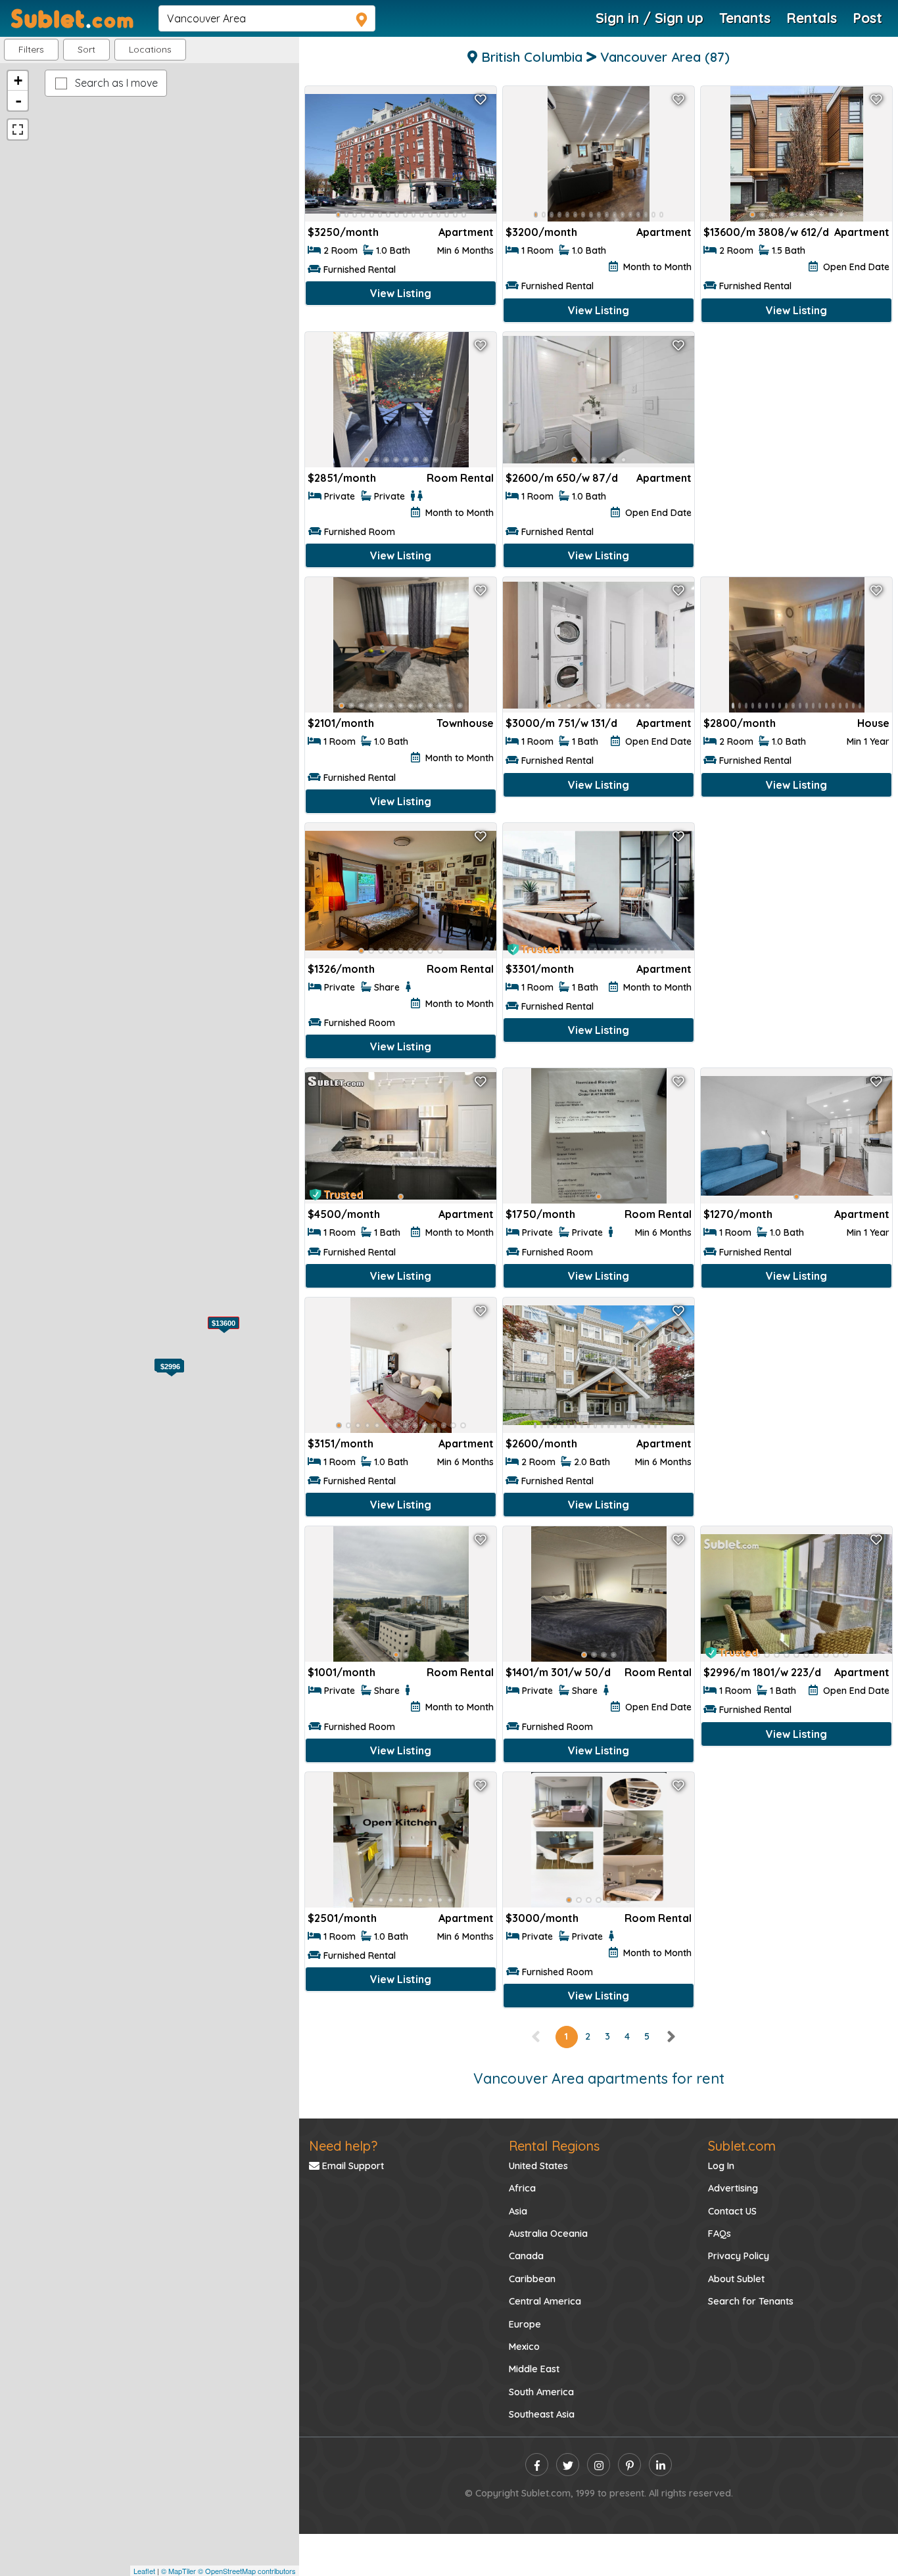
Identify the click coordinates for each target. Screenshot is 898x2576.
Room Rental (460, 478)
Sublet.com (742, 2146)
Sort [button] (86, 49)
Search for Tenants (751, 2301)
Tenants (745, 18)
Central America (545, 2301)
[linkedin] (660, 2465)
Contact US (732, 2211)
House (873, 723)
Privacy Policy (739, 2256)
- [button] (18, 101)
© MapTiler (178, 2571)
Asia (518, 2211)
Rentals (812, 18)
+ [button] (18, 81)
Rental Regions (554, 2146)
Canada (526, 2256)
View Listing (401, 293)
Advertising (733, 2188)
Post (867, 18)
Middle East (534, 2369)
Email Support (352, 2166)
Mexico (524, 2347)
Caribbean (532, 2279)
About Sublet (736, 2279)
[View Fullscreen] (18, 129)
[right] (671, 2036)
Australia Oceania (548, 2234)
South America (541, 2392)
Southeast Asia (542, 2414)
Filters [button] (31, 49)
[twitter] (568, 2465)
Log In (721, 2166)
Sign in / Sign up (650, 18)
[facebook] (537, 2465)
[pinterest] (629, 2465)
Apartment (466, 232)
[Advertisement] (796, 421)
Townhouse (465, 723)
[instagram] (599, 2465)
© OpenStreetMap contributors (247, 2571)
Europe (525, 2324)
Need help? (343, 2146)
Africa (522, 2188)
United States (538, 2166)
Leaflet (144, 2571)
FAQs (720, 2234)
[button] (150, 50)
